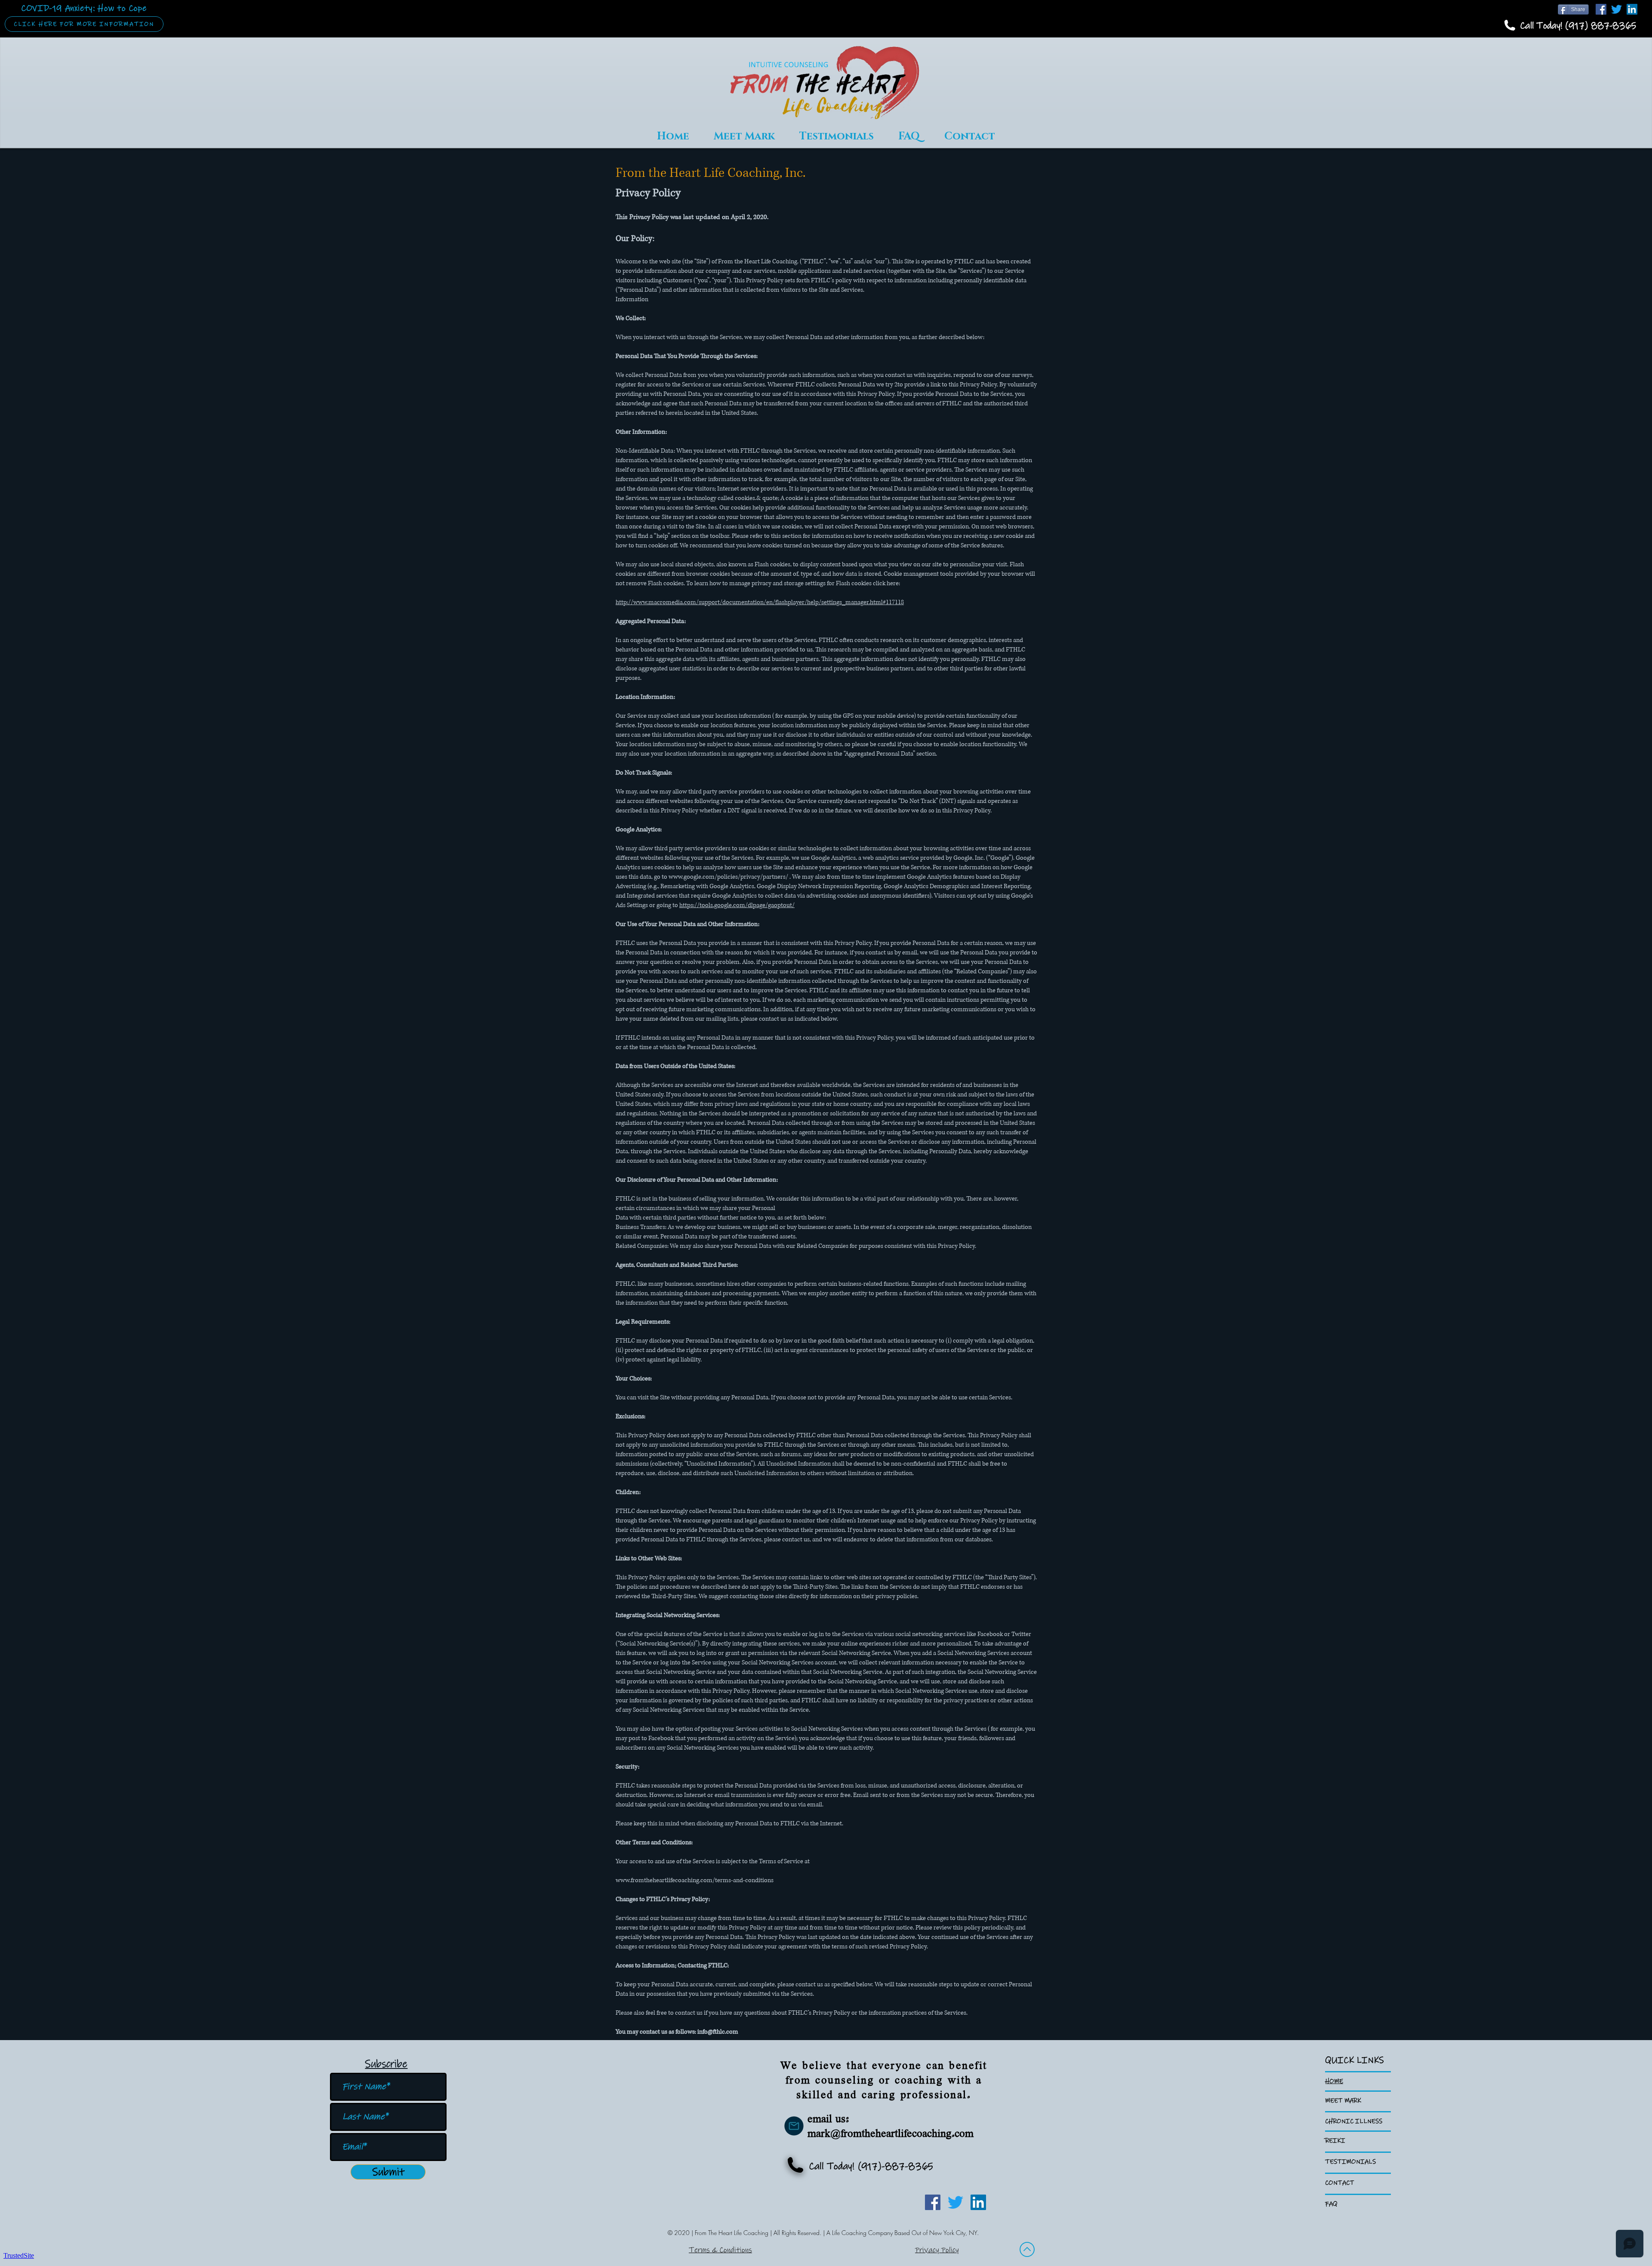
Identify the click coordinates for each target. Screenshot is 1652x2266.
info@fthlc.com (718, 2032)
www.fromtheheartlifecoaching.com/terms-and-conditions (695, 1880)
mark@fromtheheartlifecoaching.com (891, 2134)
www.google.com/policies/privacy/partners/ (728, 877)
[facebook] (1601, 9)
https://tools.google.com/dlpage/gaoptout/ (737, 905)
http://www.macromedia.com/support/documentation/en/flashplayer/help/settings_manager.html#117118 (760, 602)
